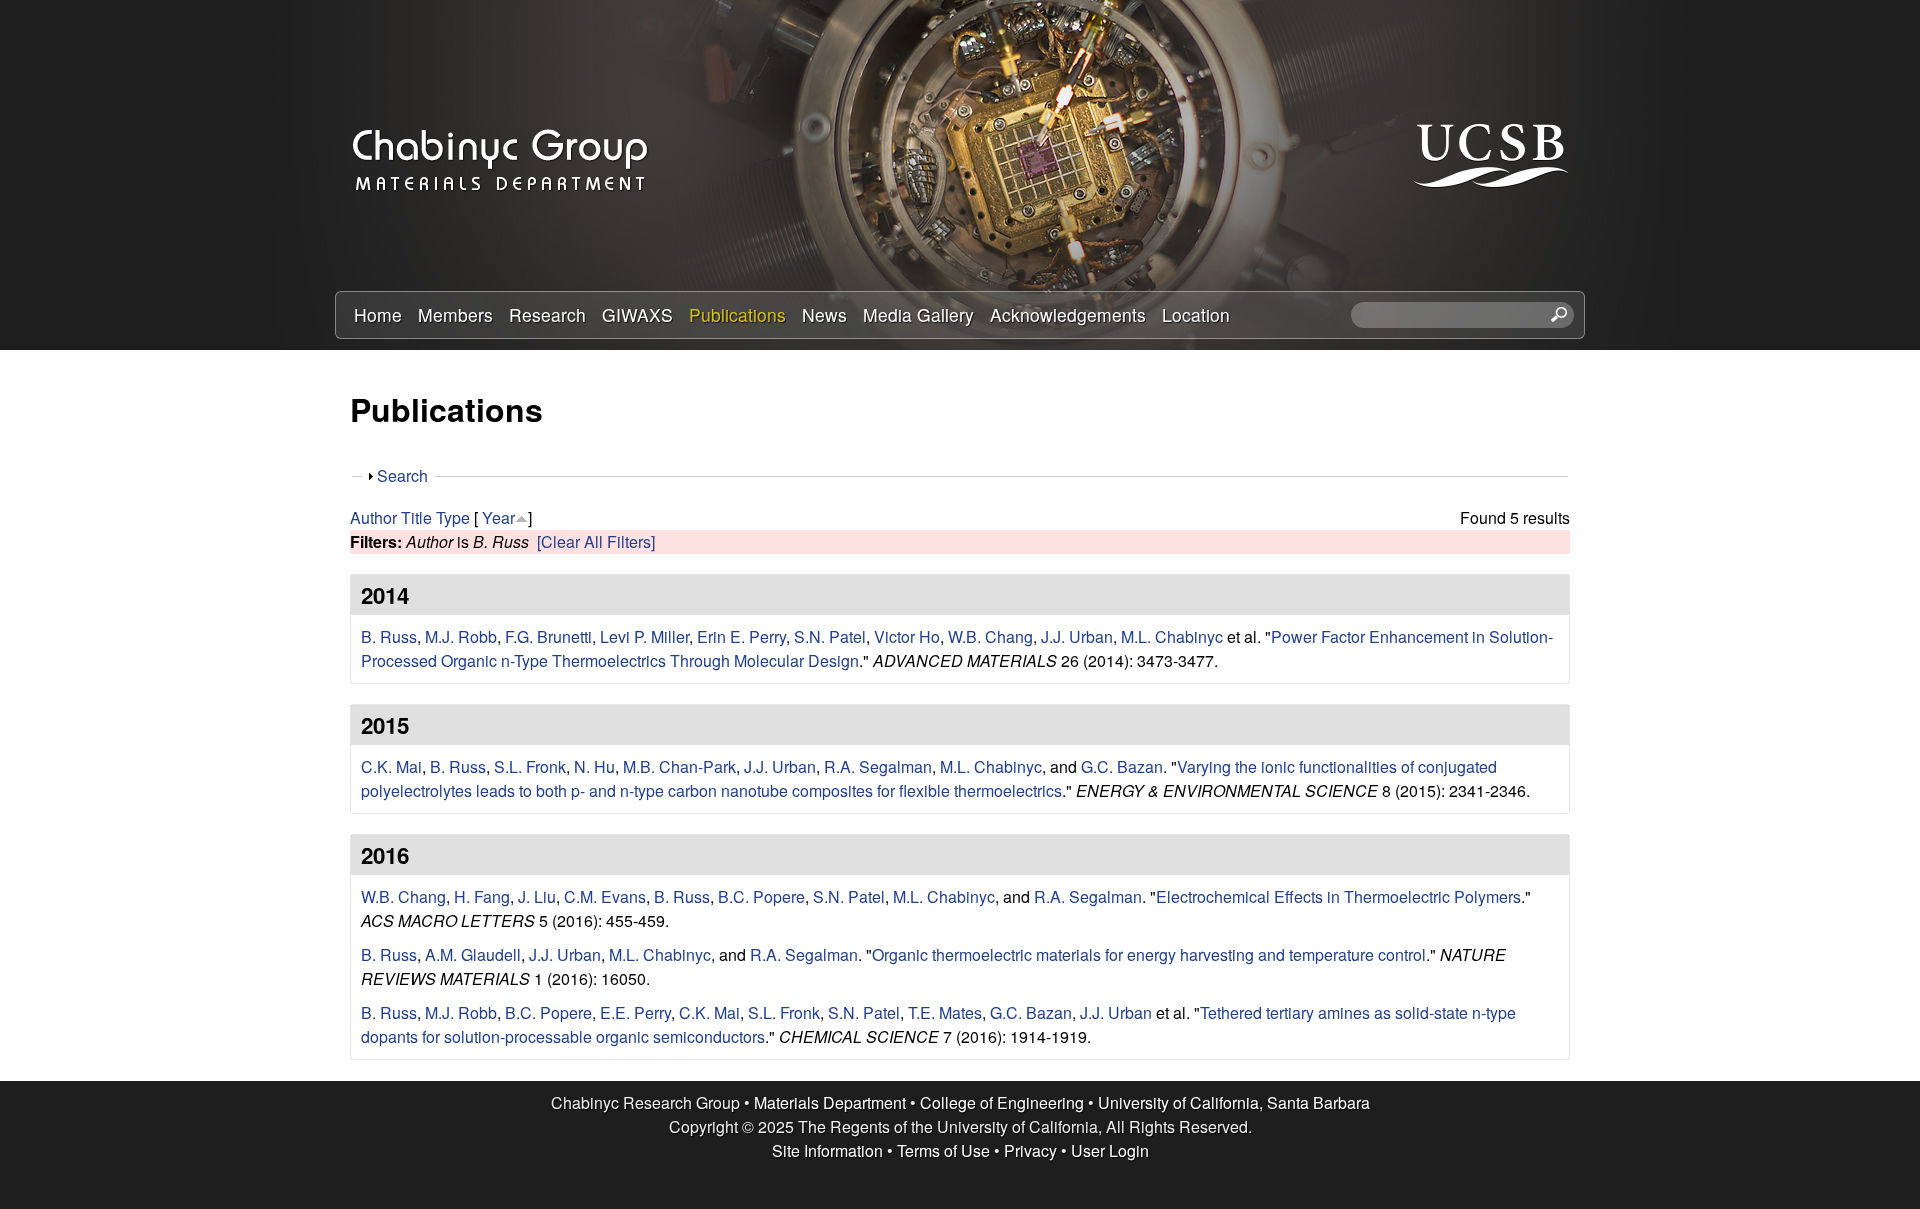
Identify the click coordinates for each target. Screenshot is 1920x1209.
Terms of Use (943, 1150)
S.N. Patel (830, 636)
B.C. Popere (761, 896)
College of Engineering (1002, 1102)
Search (402, 475)
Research (547, 314)
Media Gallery (918, 314)
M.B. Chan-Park (679, 766)
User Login (1110, 1150)
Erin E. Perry (741, 636)
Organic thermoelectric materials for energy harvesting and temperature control (1149, 954)
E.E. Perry (635, 1012)
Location (1196, 314)
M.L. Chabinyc (1172, 636)
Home (378, 314)
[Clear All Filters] (596, 541)
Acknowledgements (1068, 314)
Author (373, 517)
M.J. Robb (461, 636)
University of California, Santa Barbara (1234, 1102)
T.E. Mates (945, 1012)
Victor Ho (907, 636)
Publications (737, 314)
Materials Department (830, 1102)
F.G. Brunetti (548, 636)
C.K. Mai (391, 766)
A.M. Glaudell (473, 954)
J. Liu (537, 896)
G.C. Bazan (1122, 766)
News (824, 314)
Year (498, 517)
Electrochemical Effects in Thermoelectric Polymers (1338, 896)
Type (453, 517)
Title (416, 517)
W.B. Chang (990, 636)
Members (455, 314)
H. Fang (482, 896)
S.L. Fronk (530, 766)
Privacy (1030, 1150)
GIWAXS (637, 314)
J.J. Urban (1077, 636)
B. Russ (389, 636)
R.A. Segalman (878, 766)
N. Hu (594, 766)
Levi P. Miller (644, 636)
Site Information (827, 1150)
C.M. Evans (605, 896)
